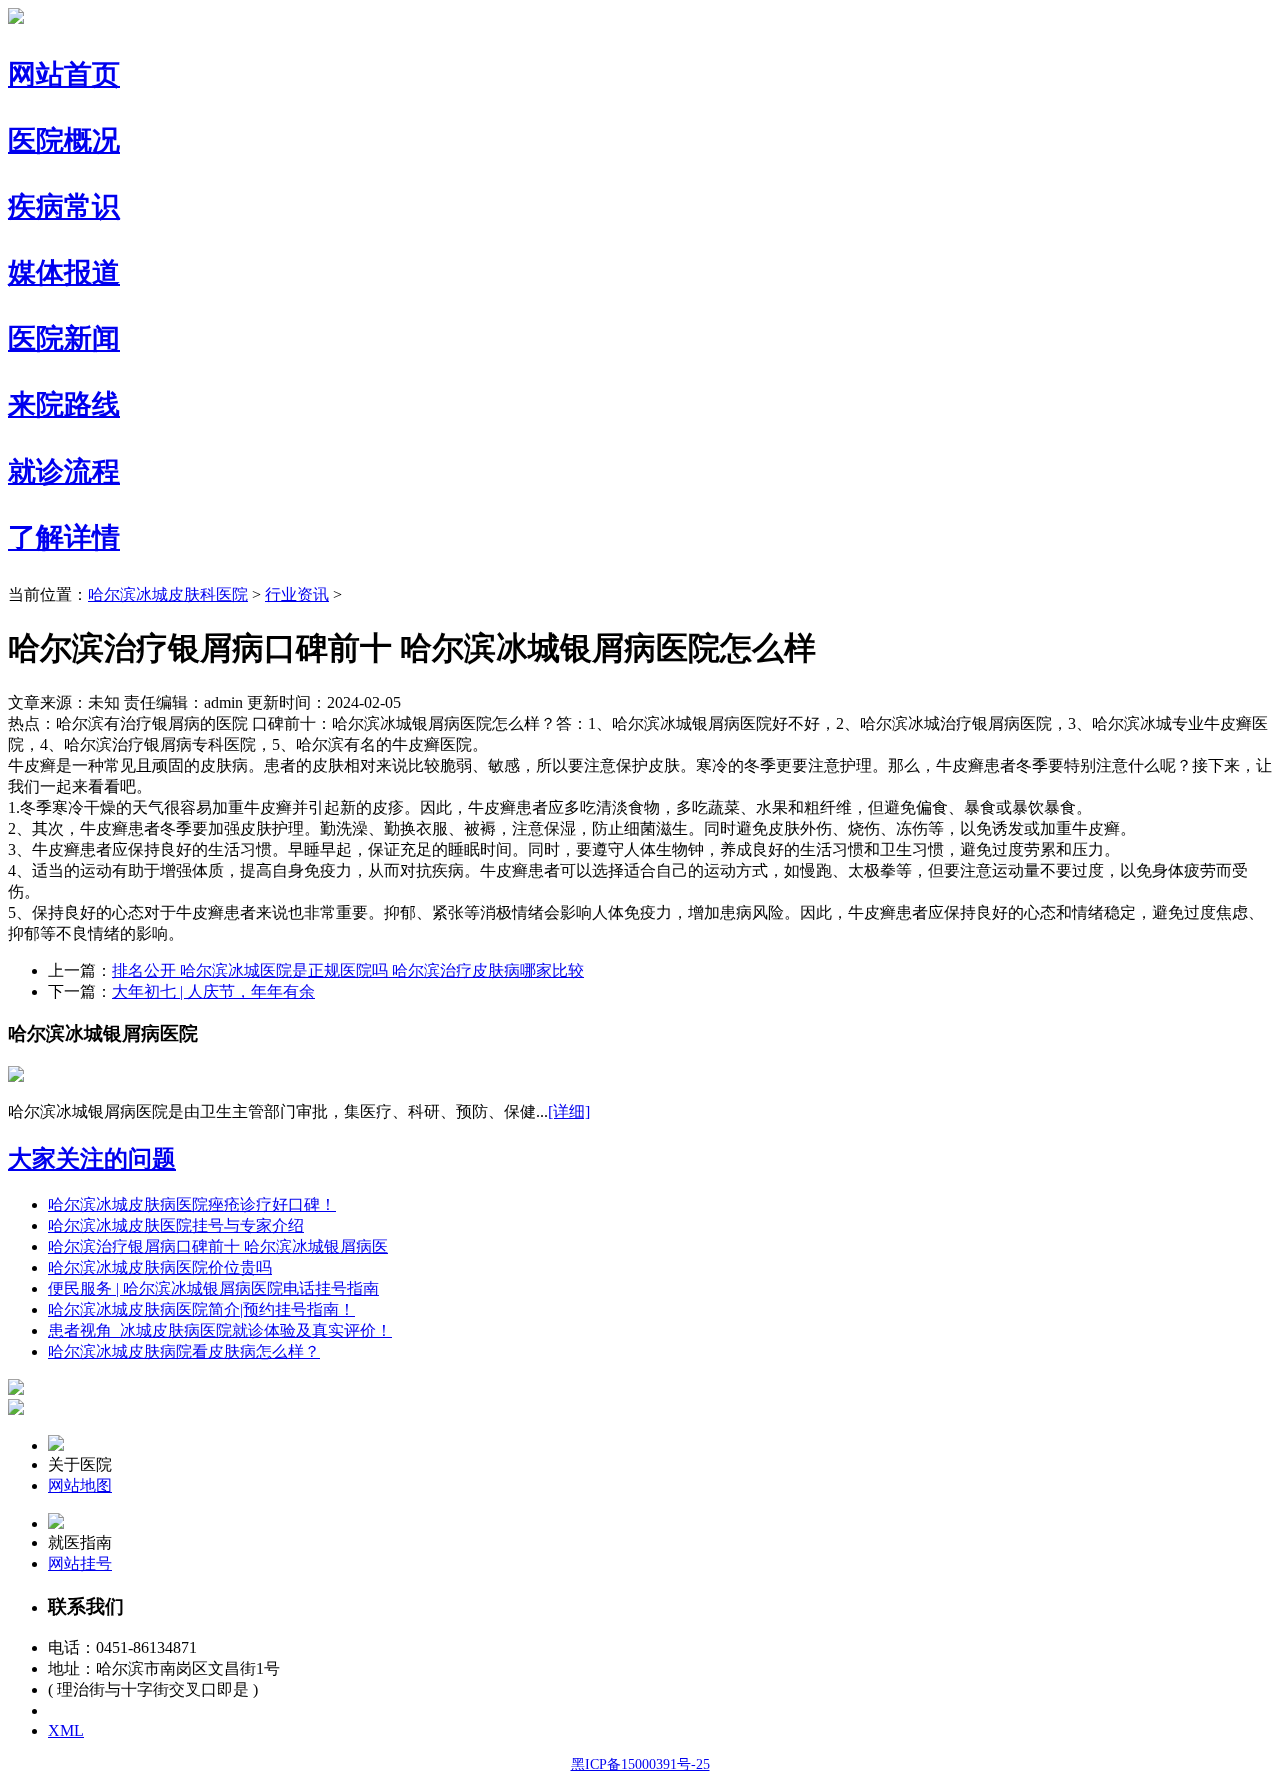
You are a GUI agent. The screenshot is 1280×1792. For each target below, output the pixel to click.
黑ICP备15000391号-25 (640, 1764)
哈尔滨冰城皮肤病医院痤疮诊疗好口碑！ (192, 1204)
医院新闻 (64, 338)
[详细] (569, 1111)
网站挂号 (80, 1563)
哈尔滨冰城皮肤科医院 (168, 594)
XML (66, 1730)
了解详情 (64, 537)
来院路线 (64, 404)
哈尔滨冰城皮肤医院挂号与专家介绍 (176, 1225)
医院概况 (64, 140)
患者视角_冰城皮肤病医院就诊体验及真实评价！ (220, 1330)
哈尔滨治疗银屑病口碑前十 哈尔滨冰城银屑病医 (218, 1246)
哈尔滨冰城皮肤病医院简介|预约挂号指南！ (201, 1309)
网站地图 (80, 1485)
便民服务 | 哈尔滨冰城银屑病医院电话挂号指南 (213, 1288)
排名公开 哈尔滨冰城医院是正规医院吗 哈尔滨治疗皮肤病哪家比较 (348, 970)
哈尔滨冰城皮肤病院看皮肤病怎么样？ (184, 1351)
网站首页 (64, 74)
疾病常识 (64, 206)
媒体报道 (64, 272)
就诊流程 (64, 471)
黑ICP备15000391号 (116, 1710)
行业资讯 (297, 594)
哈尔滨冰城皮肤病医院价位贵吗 (160, 1267)
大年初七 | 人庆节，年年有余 (213, 991)
